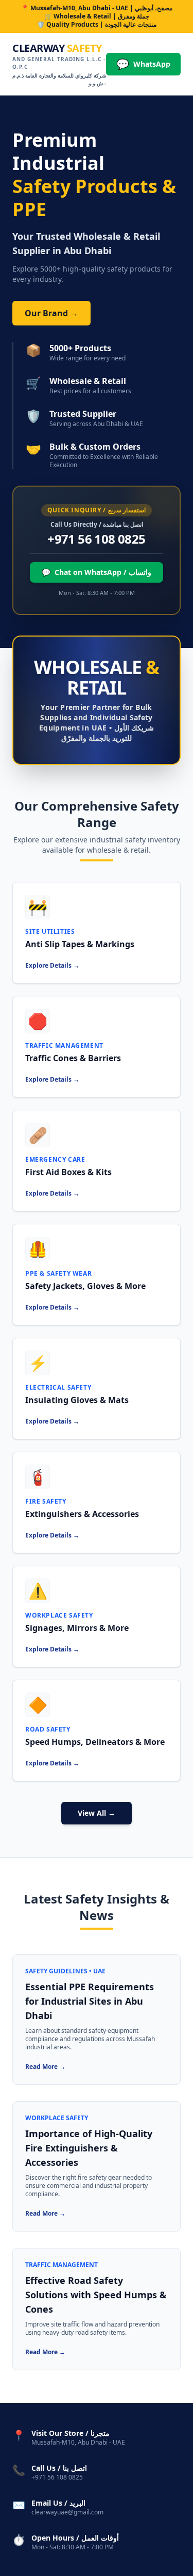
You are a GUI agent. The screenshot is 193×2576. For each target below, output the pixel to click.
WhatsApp (143, 64)
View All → (97, 1813)
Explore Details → (52, 965)
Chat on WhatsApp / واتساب (97, 572)
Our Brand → (51, 313)
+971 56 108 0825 (96, 539)
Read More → (45, 2066)
